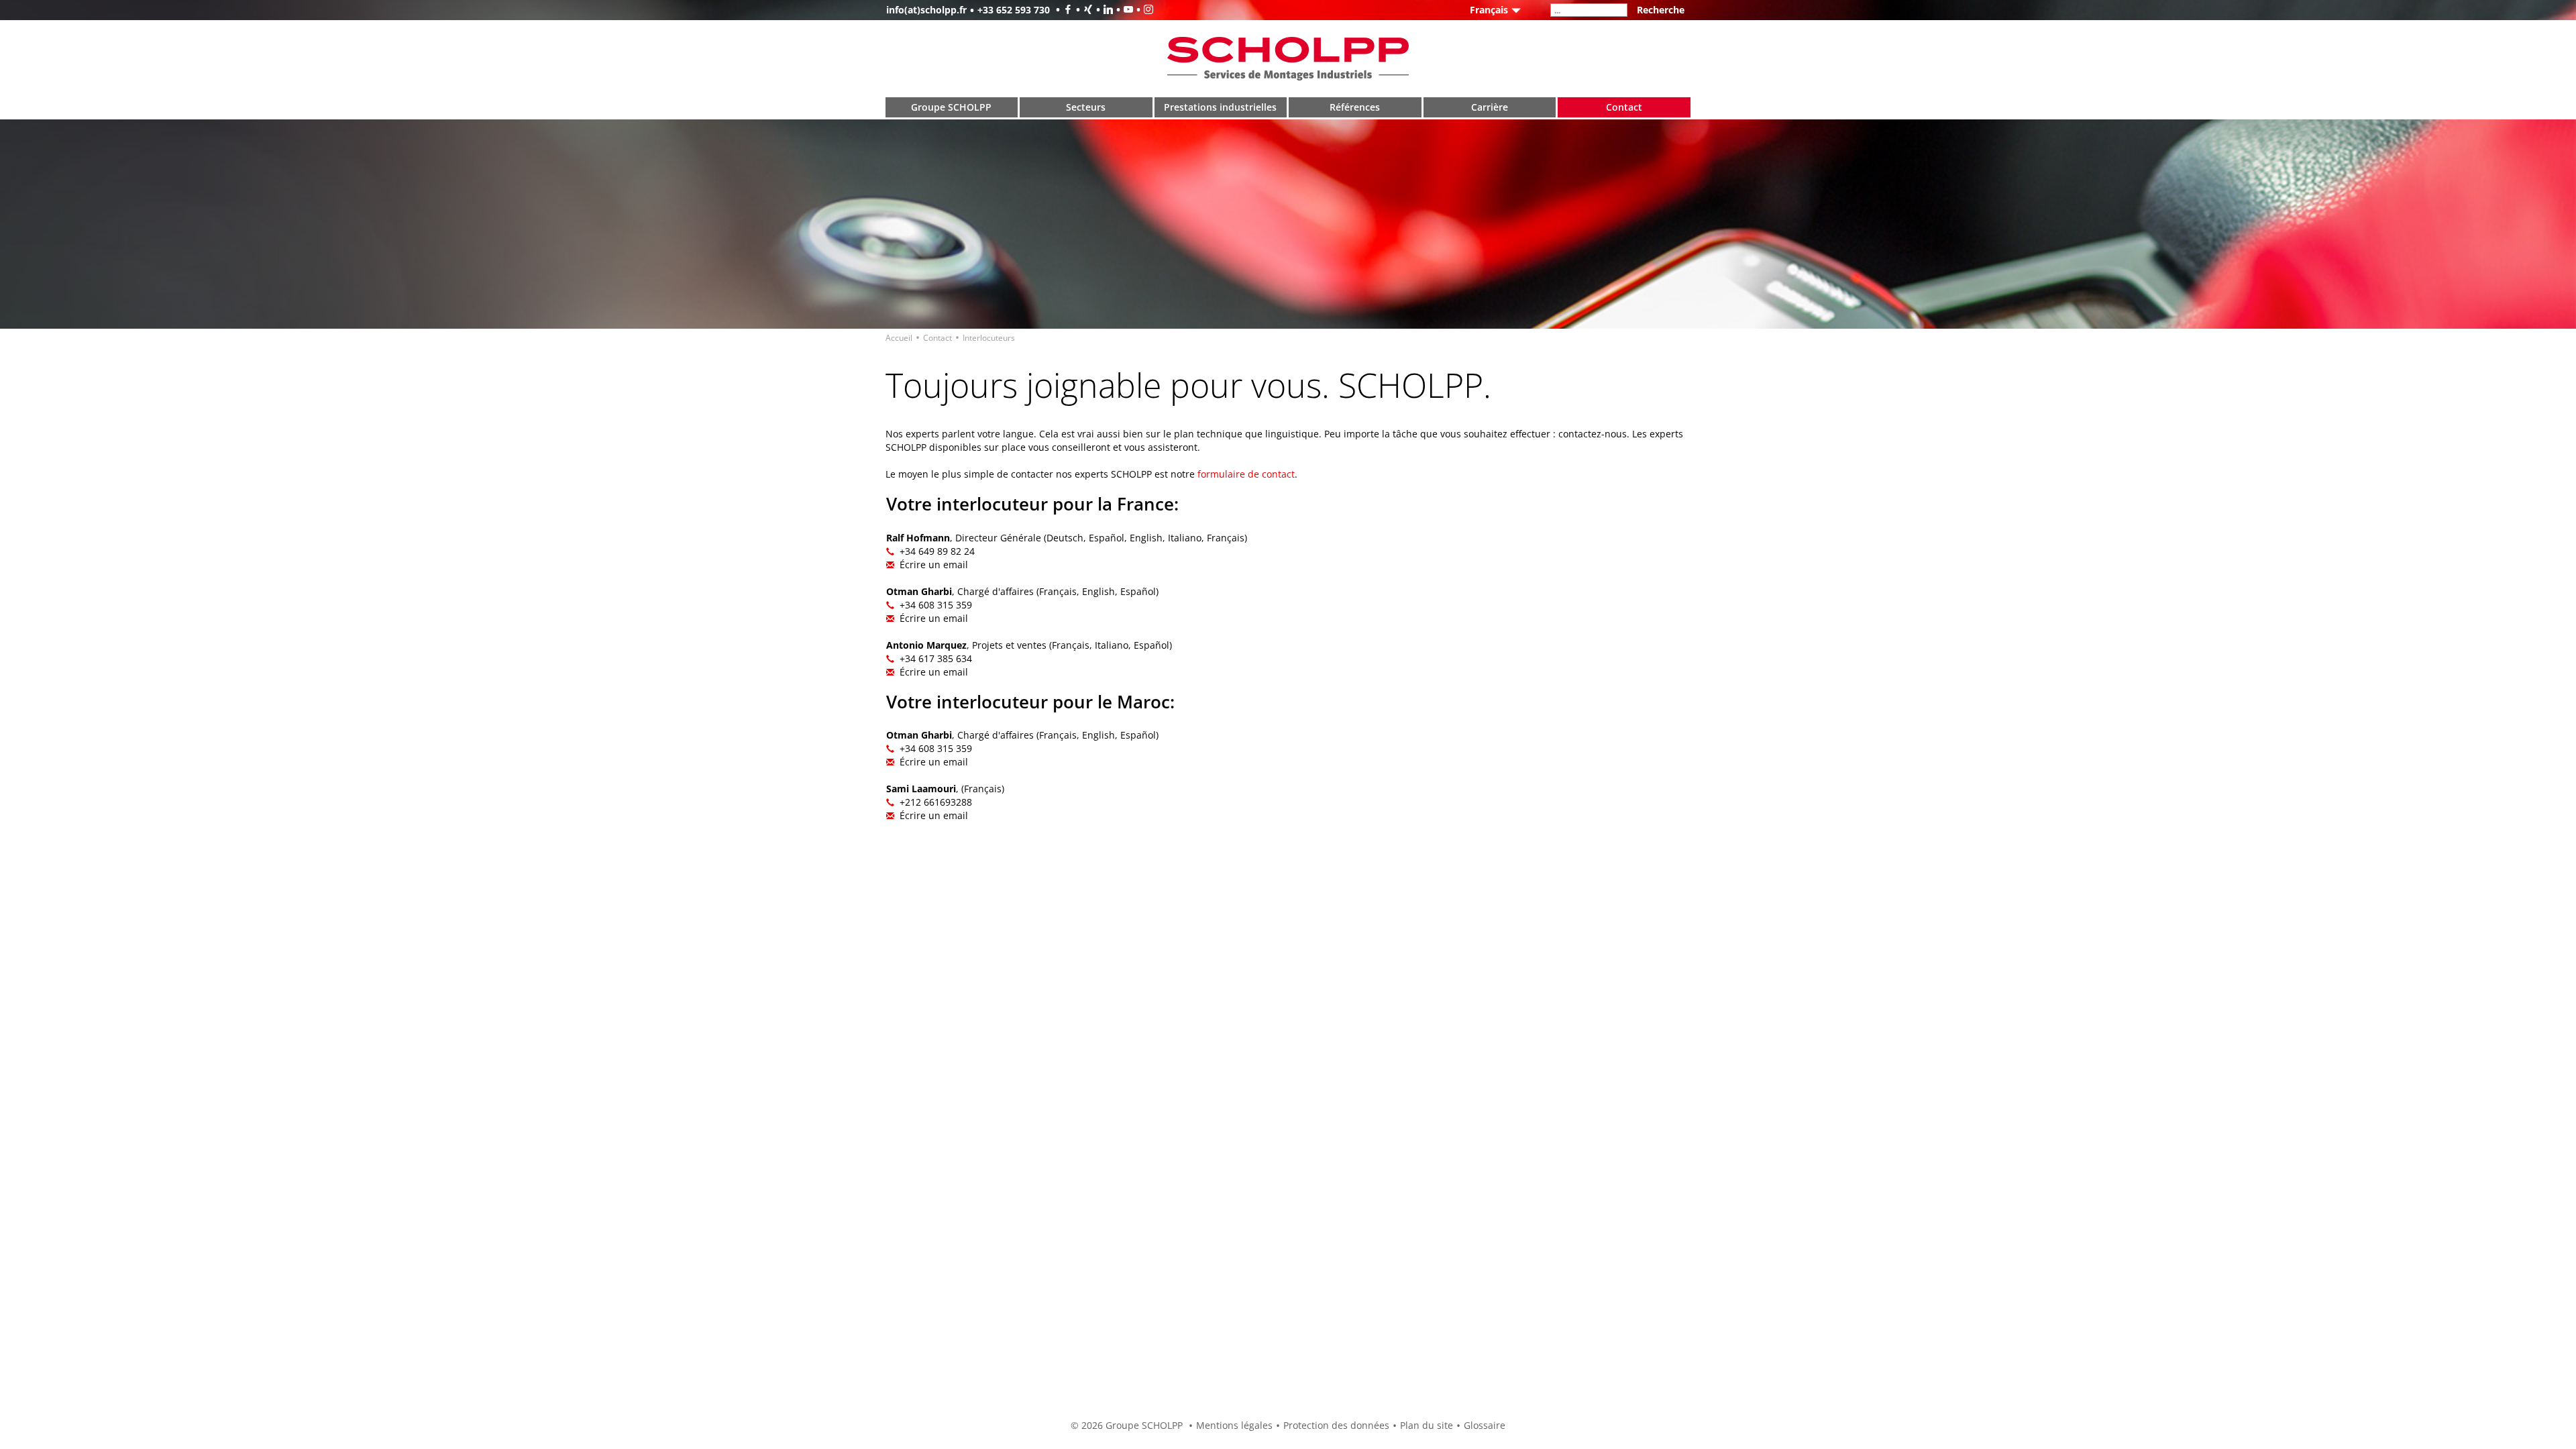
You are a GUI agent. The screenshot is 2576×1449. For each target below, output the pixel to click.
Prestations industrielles (1220, 107)
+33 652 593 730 (1014, 10)
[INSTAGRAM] (1143, 10)
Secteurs (1086, 107)
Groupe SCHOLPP (951, 107)
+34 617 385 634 (936, 658)
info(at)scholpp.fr (926, 10)
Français (1489, 10)
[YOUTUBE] (1123, 10)
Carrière (1490, 107)
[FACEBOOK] (1063, 10)
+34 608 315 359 (936, 605)
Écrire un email (934, 565)
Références (1355, 107)
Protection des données (1336, 1425)
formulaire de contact (1246, 474)
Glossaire (1485, 1425)
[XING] (1083, 10)
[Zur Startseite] (1288, 57)
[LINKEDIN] (1103, 10)
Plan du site (1427, 1425)
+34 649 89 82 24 (937, 551)
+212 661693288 (936, 802)
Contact (1624, 107)
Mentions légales (1234, 1425)
